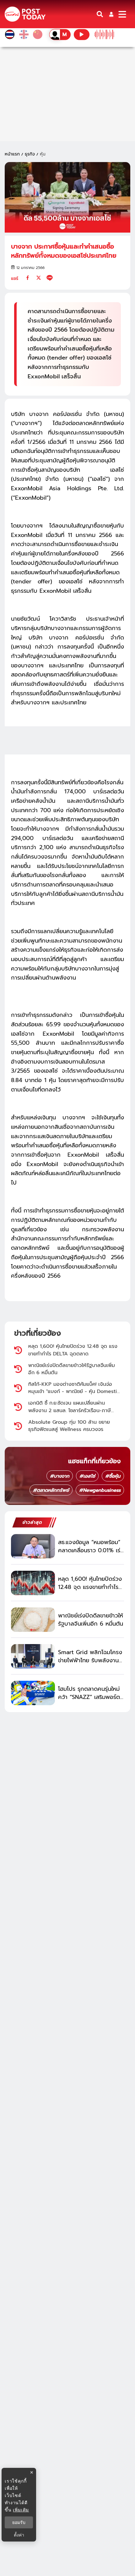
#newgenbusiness (100, 1490)
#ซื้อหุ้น (113, 1476)
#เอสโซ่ (87, 1476)
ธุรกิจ (30, 154)
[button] (111, 14)
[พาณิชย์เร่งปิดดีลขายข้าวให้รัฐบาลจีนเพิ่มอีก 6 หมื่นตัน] (33, 1620)
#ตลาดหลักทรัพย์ (51, 1490)
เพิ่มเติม (21, 2510)
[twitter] (39, 278)
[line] (50, 278)
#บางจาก (60, 1476)
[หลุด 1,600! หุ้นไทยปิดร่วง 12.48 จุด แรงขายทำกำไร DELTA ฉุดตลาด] (33, 1583)
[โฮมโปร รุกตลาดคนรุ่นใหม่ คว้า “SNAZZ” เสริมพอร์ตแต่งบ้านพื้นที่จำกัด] (33, 1693)
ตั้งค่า (19, 2535)
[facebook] (28, 278)
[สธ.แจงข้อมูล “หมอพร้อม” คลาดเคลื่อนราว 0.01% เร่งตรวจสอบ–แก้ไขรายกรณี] (33, 1546)
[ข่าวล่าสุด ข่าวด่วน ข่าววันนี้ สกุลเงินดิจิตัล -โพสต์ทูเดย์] (25, 14)
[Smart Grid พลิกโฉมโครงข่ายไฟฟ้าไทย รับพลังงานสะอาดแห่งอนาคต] (33, 1656)
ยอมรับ (19, 2522)
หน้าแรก (12, 154)
